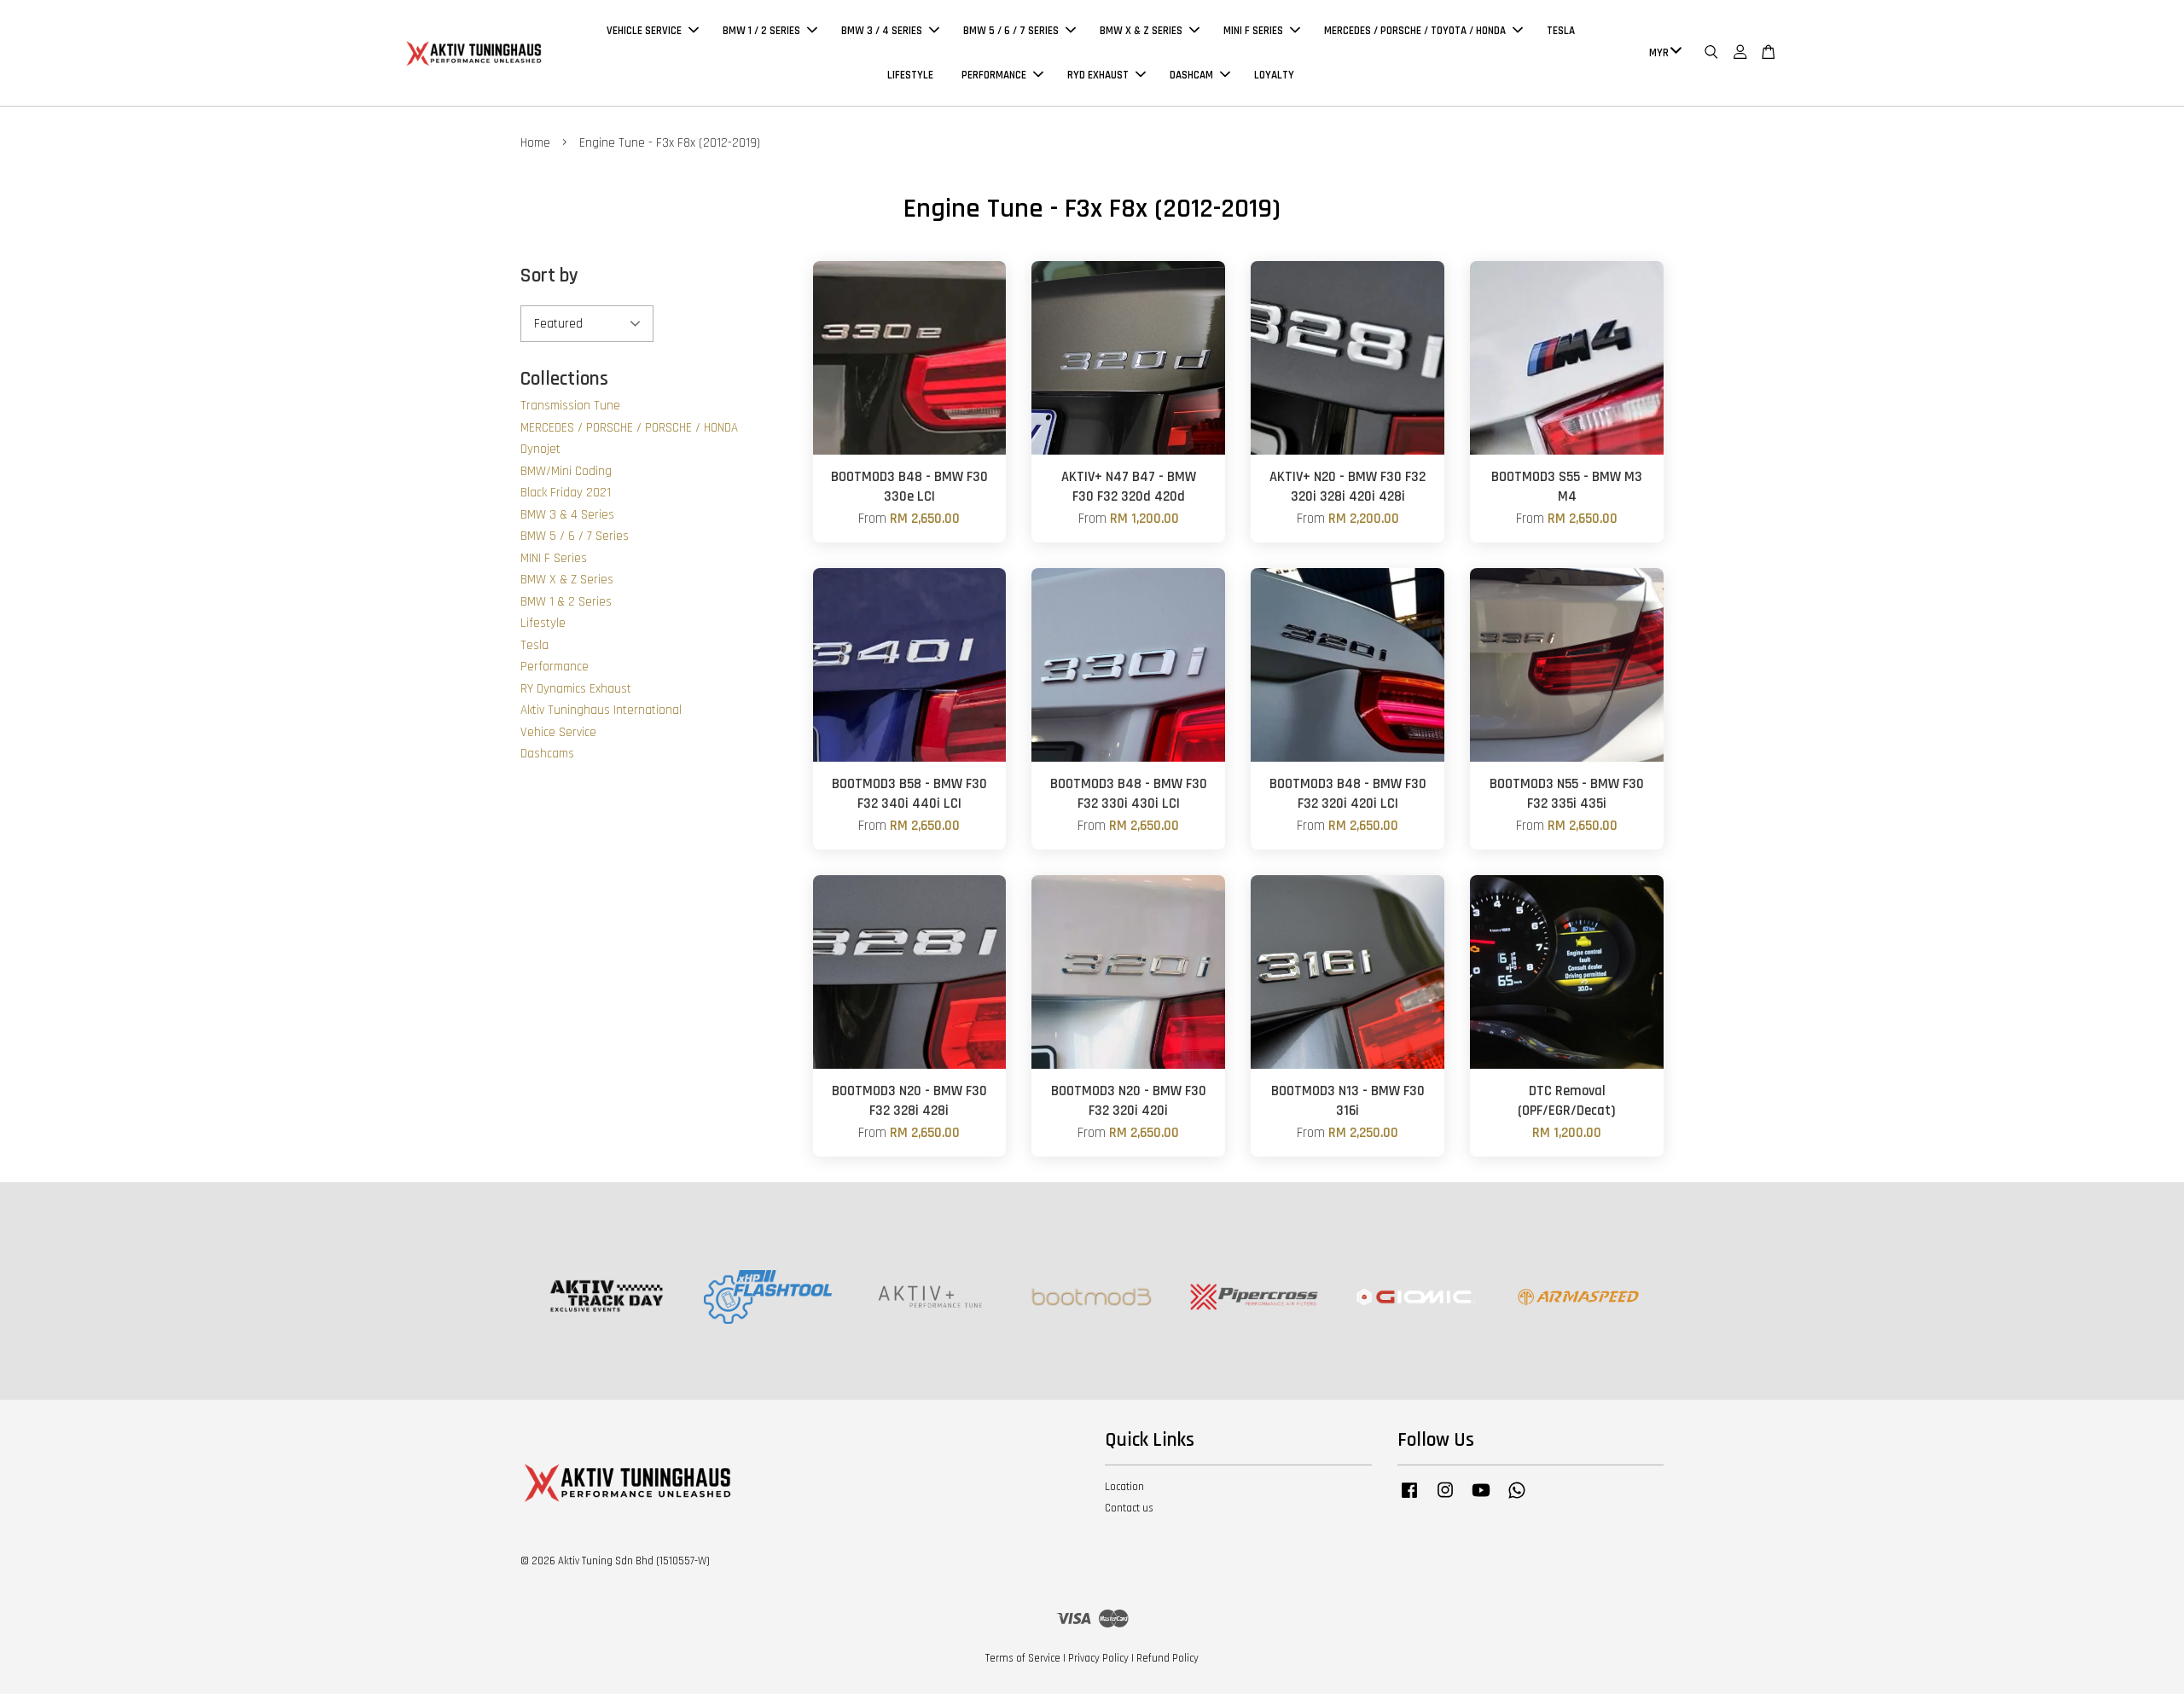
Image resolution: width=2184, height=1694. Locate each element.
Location (1124, 1487)
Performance (555, 667)
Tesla (534, 645)
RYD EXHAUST (1098, 75)
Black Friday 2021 (566, 493)
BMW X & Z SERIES (1141, 31)
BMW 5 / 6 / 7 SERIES (1011, 31)
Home (535, 143)
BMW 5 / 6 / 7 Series (575, 536)
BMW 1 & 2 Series (566, 602)
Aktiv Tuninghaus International (601, 710)
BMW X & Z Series (567, 580)
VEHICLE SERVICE (644, 31)
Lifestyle (543, 623)
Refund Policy (1168, 1658)
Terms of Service (1023, 1658)
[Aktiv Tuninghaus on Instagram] (1445, 1499)
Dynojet (540, 449)
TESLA (1561, 31)
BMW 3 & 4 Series (567, 515)
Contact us (1129, 1508)
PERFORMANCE (994, 75)
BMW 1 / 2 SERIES (761, 31)
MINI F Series (554, 558)
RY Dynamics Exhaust (576, 689)
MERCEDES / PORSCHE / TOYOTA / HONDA (1415, 31)
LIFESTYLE (910, 75)
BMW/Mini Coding (566, 471)
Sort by (549, 276)
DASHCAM (1191, 75)
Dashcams (547, 754)
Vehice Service (558, 732)
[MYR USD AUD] (1662, 53)
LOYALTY (1274, 75)
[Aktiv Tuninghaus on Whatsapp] (1517, 1499)
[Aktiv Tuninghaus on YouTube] (1481, 1499)
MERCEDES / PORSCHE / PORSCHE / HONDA (629, 428)
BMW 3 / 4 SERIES (882, 31)
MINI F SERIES (1253, 31)
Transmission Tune (570, 406)
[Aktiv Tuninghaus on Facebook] (1409, 1499)
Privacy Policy (1098, 1658)
